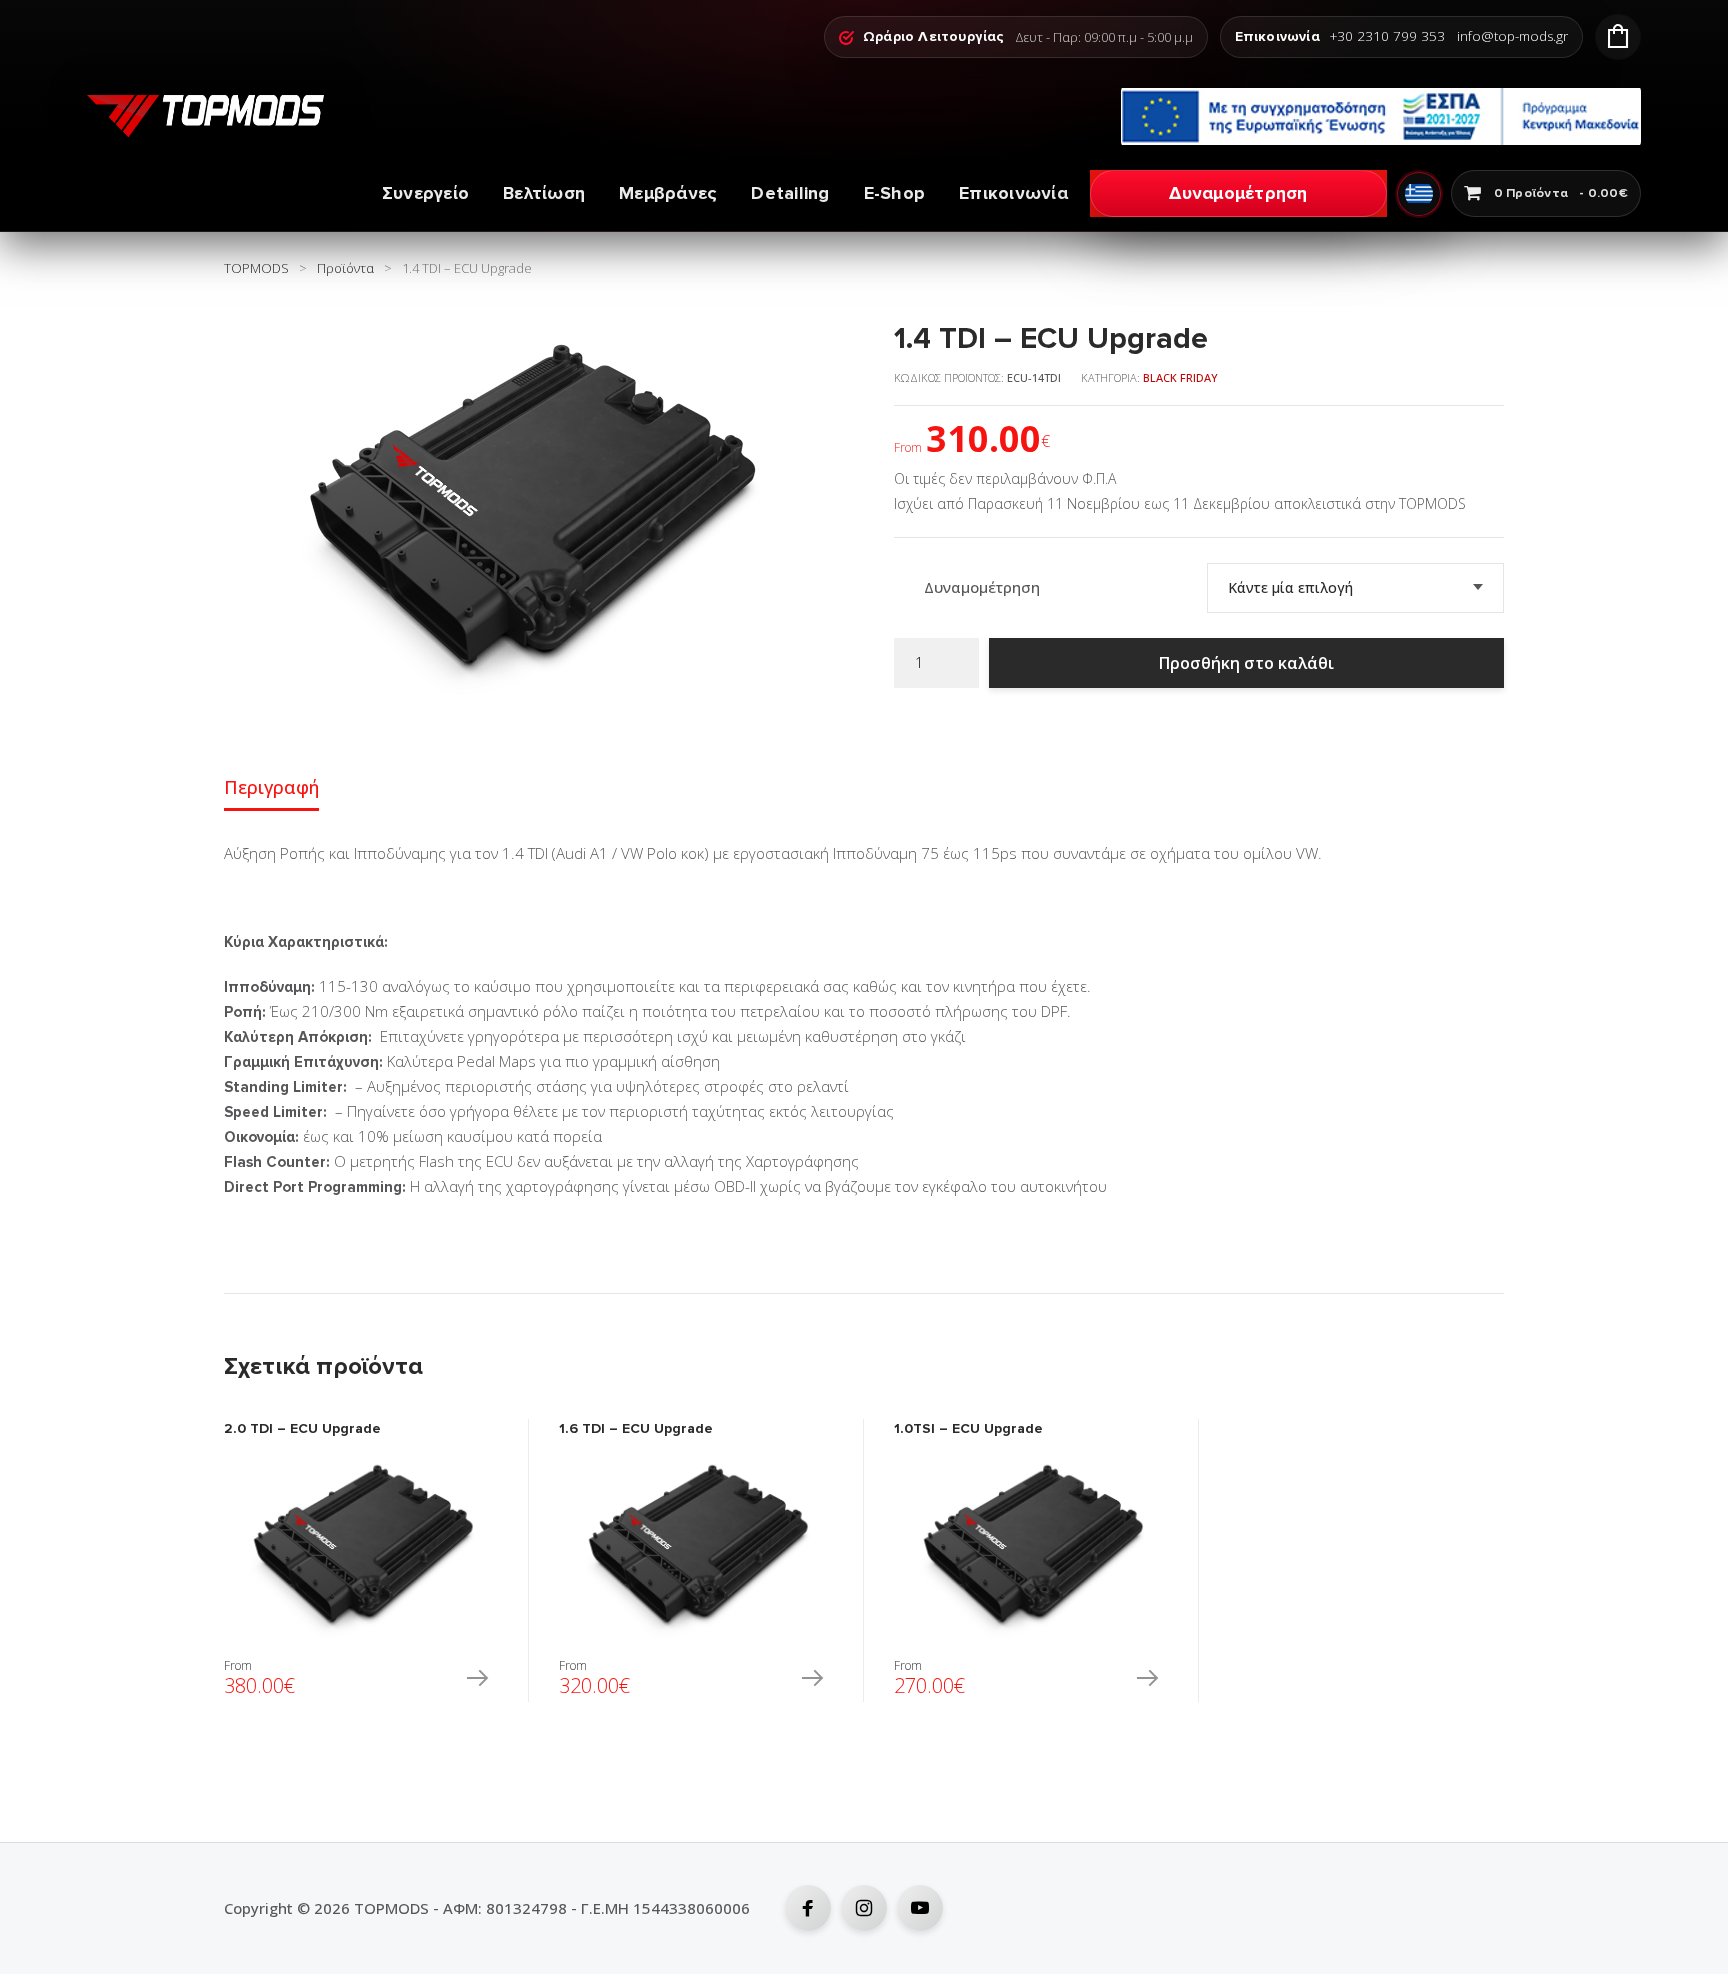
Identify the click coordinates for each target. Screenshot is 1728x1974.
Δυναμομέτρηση (1238, 193)
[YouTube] (920, 1908)
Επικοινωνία (1013, 193)
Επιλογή (476, 1679)
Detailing (790, 193)
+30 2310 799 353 (1387, 37)
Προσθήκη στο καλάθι (1246, 663)
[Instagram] (864, 1908)
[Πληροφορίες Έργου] (1381, 116)
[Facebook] (808, 1908)
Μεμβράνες (668, 193)
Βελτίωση (544, 193)
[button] (812, 344)
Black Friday (1180, 377)
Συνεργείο (425, 193)
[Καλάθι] (1618, 37)
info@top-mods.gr (1512, 37)
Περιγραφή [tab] (271, 787)
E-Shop (895, 193)
